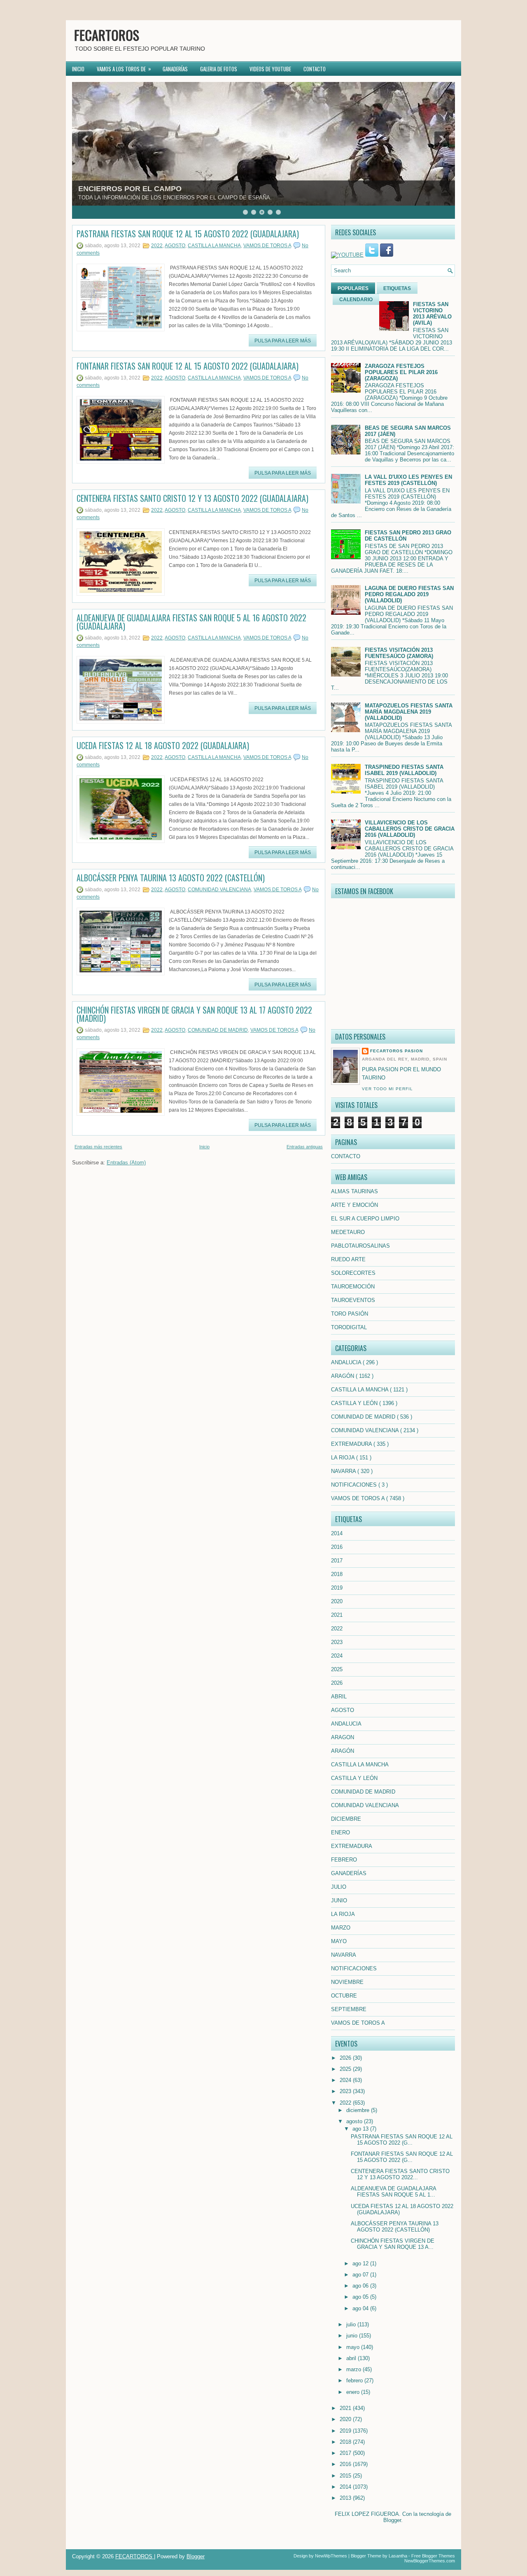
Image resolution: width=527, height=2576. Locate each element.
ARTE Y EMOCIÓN (354, 1205)
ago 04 (361, 2308)
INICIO (78, 69)
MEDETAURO (348, 1232)
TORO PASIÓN (350, 1314)
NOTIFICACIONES (355, 1485)
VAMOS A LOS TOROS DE (124, 69)
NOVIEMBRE (347, 1982)
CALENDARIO (356, 300)
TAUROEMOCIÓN (353, 1287)
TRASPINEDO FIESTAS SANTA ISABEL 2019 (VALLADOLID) (404, 770)
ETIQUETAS (397, 288)
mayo (354, 2347)
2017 (337, 1561)
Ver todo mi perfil (387, 1089)
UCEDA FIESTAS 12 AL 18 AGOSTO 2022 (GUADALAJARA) (163, 745)
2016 (337, 1547)
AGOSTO (175, 246)
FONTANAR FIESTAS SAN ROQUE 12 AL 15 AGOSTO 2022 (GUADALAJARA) (188, 366)
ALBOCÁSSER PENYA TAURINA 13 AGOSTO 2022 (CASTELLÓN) (171, 878)
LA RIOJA (344, 1458)
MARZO (341, 1928)
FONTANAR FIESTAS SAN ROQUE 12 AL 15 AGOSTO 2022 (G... (402, 2157)
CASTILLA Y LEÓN (355, 1403)
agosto (355, 2121)
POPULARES (353, 288)
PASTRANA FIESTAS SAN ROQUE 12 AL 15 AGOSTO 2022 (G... (402, 2140)
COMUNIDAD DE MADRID (218, 1030)
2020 (337, 1601)
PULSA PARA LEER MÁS (283, 341)
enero (354, 2392)
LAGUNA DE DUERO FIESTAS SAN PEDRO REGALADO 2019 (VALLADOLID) (409, 594)
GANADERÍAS (175, 69)
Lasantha (398, 2556)
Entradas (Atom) (126, 1163)
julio (352, 2324)
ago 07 (361, 2275)
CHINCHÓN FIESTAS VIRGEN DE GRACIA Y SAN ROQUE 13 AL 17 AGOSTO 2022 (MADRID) (194, 1014)
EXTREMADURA (352, 1444)
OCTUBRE (344, 1996)
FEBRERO (344, 1860)
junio (353, 2336)
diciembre (359, 2110)
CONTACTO (315, 69)
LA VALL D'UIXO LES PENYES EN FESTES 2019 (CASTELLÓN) (408, 480)
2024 (337, 1656)
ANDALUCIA (347, 1362)
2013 (346, 2498)
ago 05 (361, 2297)
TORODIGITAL (349, 1327)
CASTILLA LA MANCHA (214, 246)
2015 (346, 2476)
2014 (337, 1533)
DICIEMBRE (346, 1819)
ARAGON (343, 1737)
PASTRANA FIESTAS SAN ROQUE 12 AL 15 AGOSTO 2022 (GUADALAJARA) (188, 234)
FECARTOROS (107, 35)
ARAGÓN (343, 1376)
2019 (337, 1588)
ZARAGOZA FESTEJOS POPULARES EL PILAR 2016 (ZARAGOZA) (401, 372)
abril (352, 2358)
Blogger (392, 2520)
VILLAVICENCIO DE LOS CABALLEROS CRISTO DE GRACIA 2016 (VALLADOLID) (410, 829)
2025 (337, 1669)
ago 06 (361, 2286)
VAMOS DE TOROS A (267, 246)
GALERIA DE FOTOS (219, 69)
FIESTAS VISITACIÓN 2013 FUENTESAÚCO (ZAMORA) (399, 653)
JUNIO (339, 1900)
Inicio (204, 1147)
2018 (337, 1574)
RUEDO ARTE (348, 1259)
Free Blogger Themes (433, 2556)
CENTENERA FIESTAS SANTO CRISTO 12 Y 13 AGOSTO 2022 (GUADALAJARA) (192, 498)
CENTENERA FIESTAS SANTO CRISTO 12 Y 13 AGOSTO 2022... (400, 2174)
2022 (157, 246)
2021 (337, 1615)
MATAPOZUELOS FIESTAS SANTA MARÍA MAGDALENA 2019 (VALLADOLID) (409, 712)
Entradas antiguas (305, 1147)
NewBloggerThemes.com (430, 2561)
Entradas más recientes (98, 1147)
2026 (337, 1683)
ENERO (340, 1832)
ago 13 (361, 2129)
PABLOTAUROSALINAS (360, 1246)
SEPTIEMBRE (349, 2009)
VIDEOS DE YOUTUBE (270, 69)
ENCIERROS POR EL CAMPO (130, 189)
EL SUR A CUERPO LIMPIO (365, 1219)
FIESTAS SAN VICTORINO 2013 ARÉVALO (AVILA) (432, 314)
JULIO (339, 1887)
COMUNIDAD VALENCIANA (219, 890)
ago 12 (361, 2263)
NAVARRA (344, 1471)
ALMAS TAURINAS (354, 1191)
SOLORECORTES (353, 1273)
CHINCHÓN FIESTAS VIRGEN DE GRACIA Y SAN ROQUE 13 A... (393, 2244)
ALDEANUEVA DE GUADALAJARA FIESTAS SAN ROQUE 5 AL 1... (393, 2192)
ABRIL (339, 1697)
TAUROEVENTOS (353, 1300)
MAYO (339, 1941)
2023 (337, 1642)
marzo (354, 2369)
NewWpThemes (331, 2556)
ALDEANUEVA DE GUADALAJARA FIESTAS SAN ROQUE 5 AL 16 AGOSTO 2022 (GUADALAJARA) (191, 622)
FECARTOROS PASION (396, 1051)
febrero (355, 2380)
